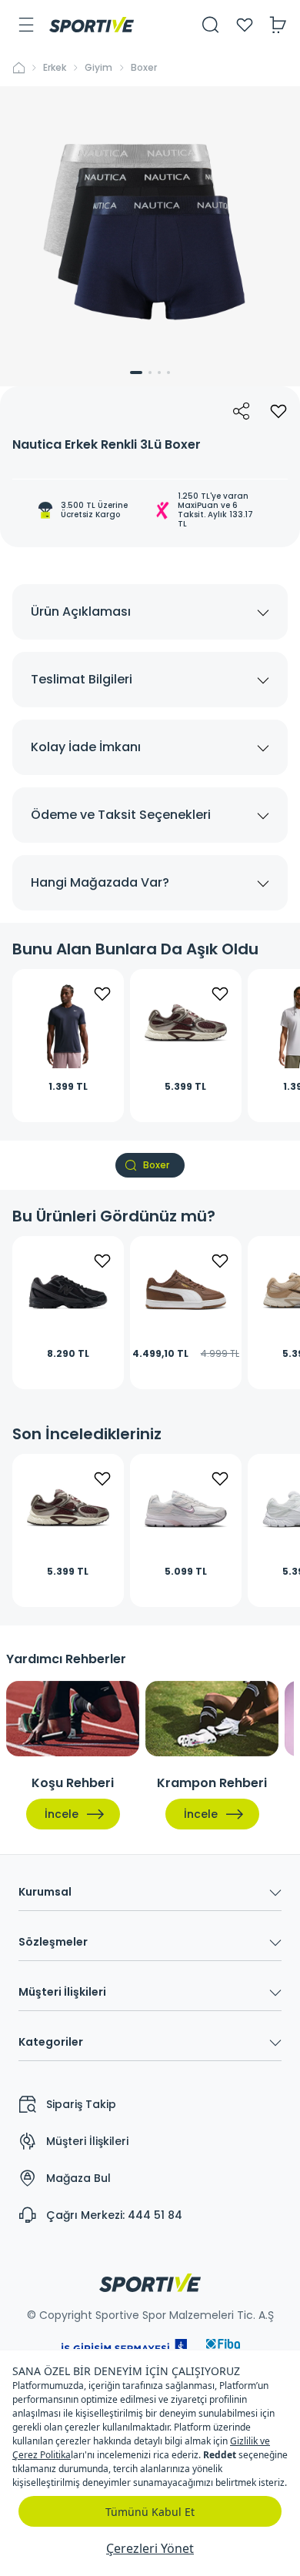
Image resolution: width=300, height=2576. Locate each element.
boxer (144, 68)
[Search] (211, 25)
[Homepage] (92, 25)
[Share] (242, 411)
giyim (98, 68)
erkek (55, 68)
